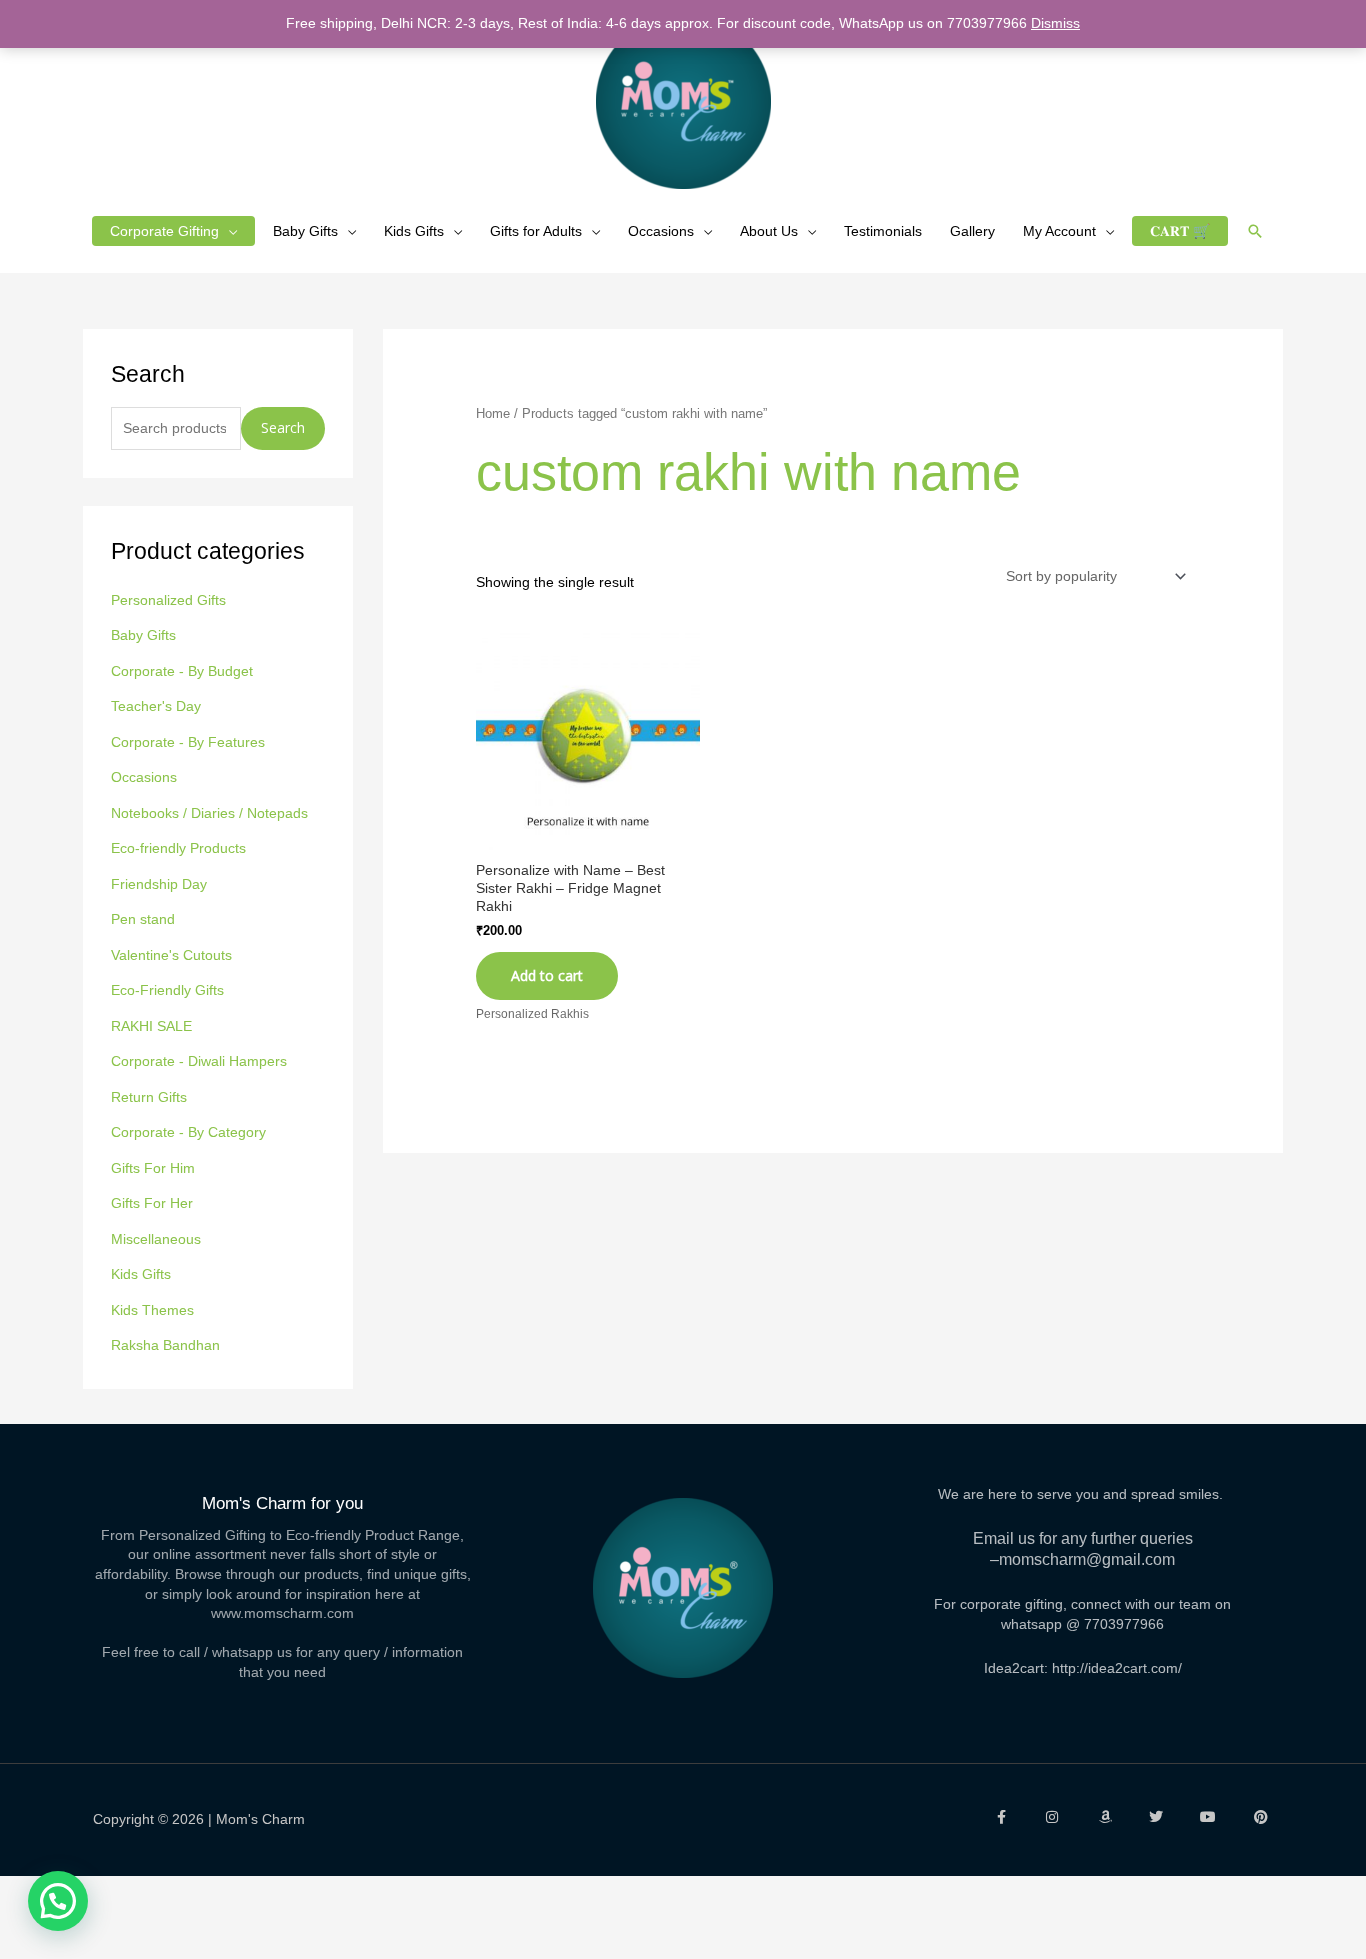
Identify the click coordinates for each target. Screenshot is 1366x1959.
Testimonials (883, 231)
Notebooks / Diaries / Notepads (209, 813)
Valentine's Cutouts (171, 955)
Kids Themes (152, 1310)
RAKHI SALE (151, 1026)
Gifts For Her (152, 1203)
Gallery (972, 231)
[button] (1255, 231)
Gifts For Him (153, 1168)
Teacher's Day (156, 706)
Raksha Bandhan (165, 1345)
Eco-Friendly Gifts (167, 990)
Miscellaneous (156, 1239)
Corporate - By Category (188, 1132)
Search (283, 427)
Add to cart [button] (547, 975)
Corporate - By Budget (182, 671)
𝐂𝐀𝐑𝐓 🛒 (1180, 231)
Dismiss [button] (1055, 23)
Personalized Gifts (168, 600)
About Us (769, 231)
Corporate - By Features (188, 742)
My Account (1059, 231)
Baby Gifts (305, 231)
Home (493, 413)
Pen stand (143, 919)
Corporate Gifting (164, 231)
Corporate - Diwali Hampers (199, 1061)
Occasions (661, 231)
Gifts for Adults (536, 231)
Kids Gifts (414, 231)
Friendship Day (159, 884)
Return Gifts (149, 1097)
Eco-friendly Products (178, 848)
